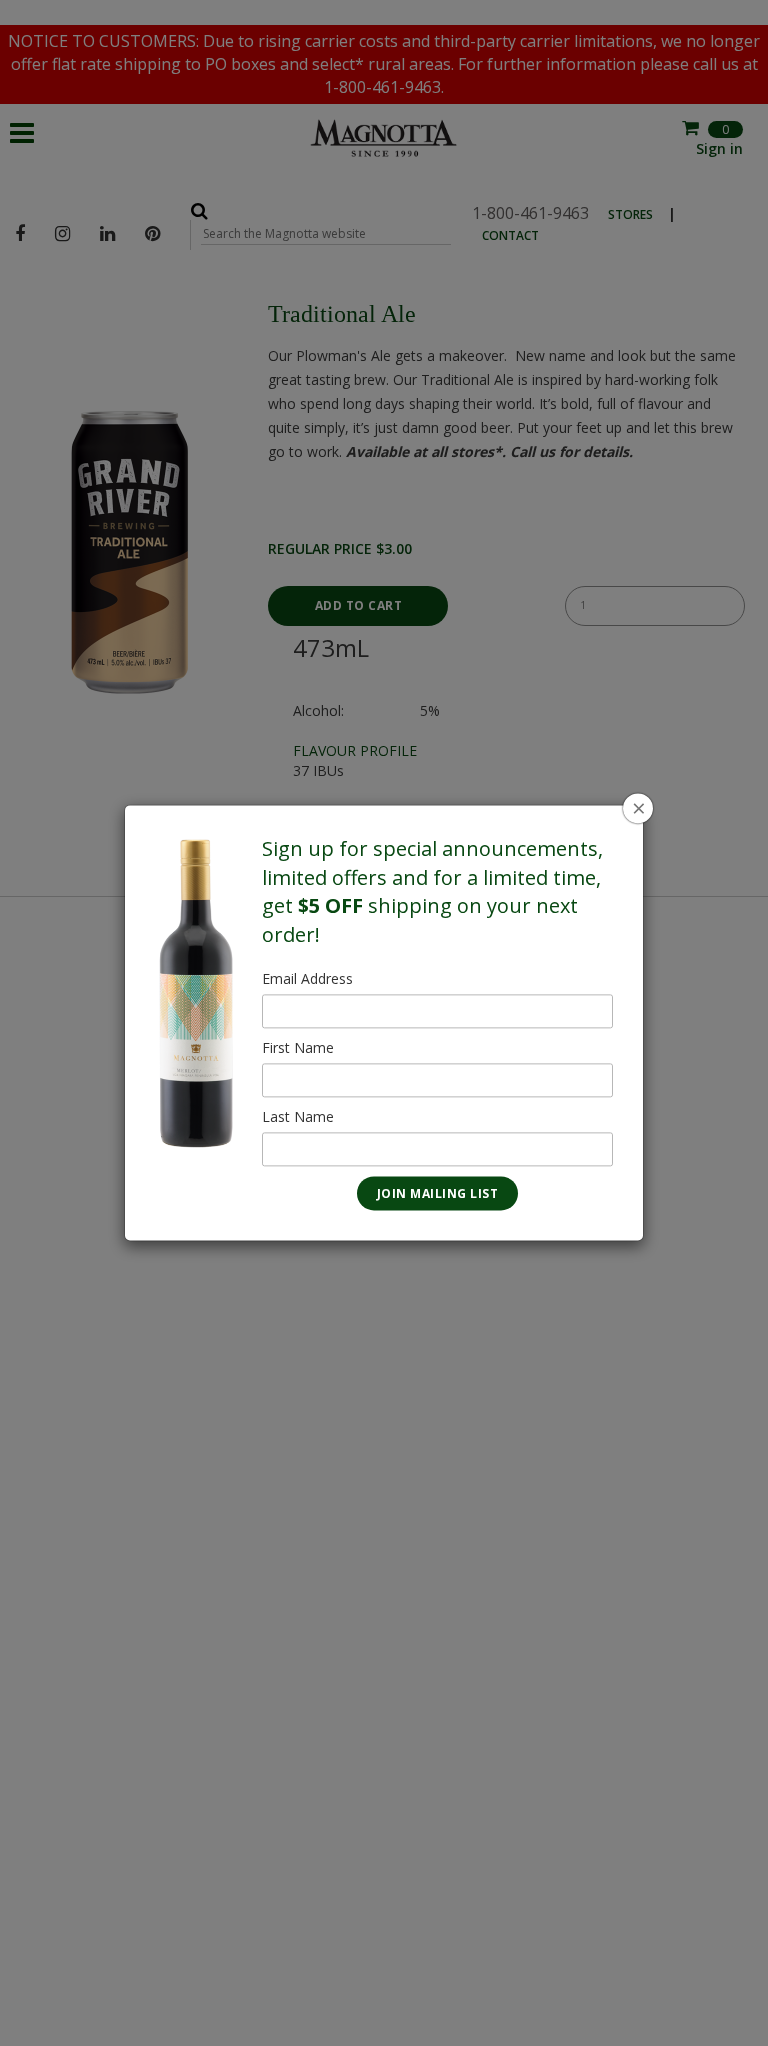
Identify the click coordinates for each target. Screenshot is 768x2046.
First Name (298, 1048)
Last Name (298, 1117)
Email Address (307, 979)
